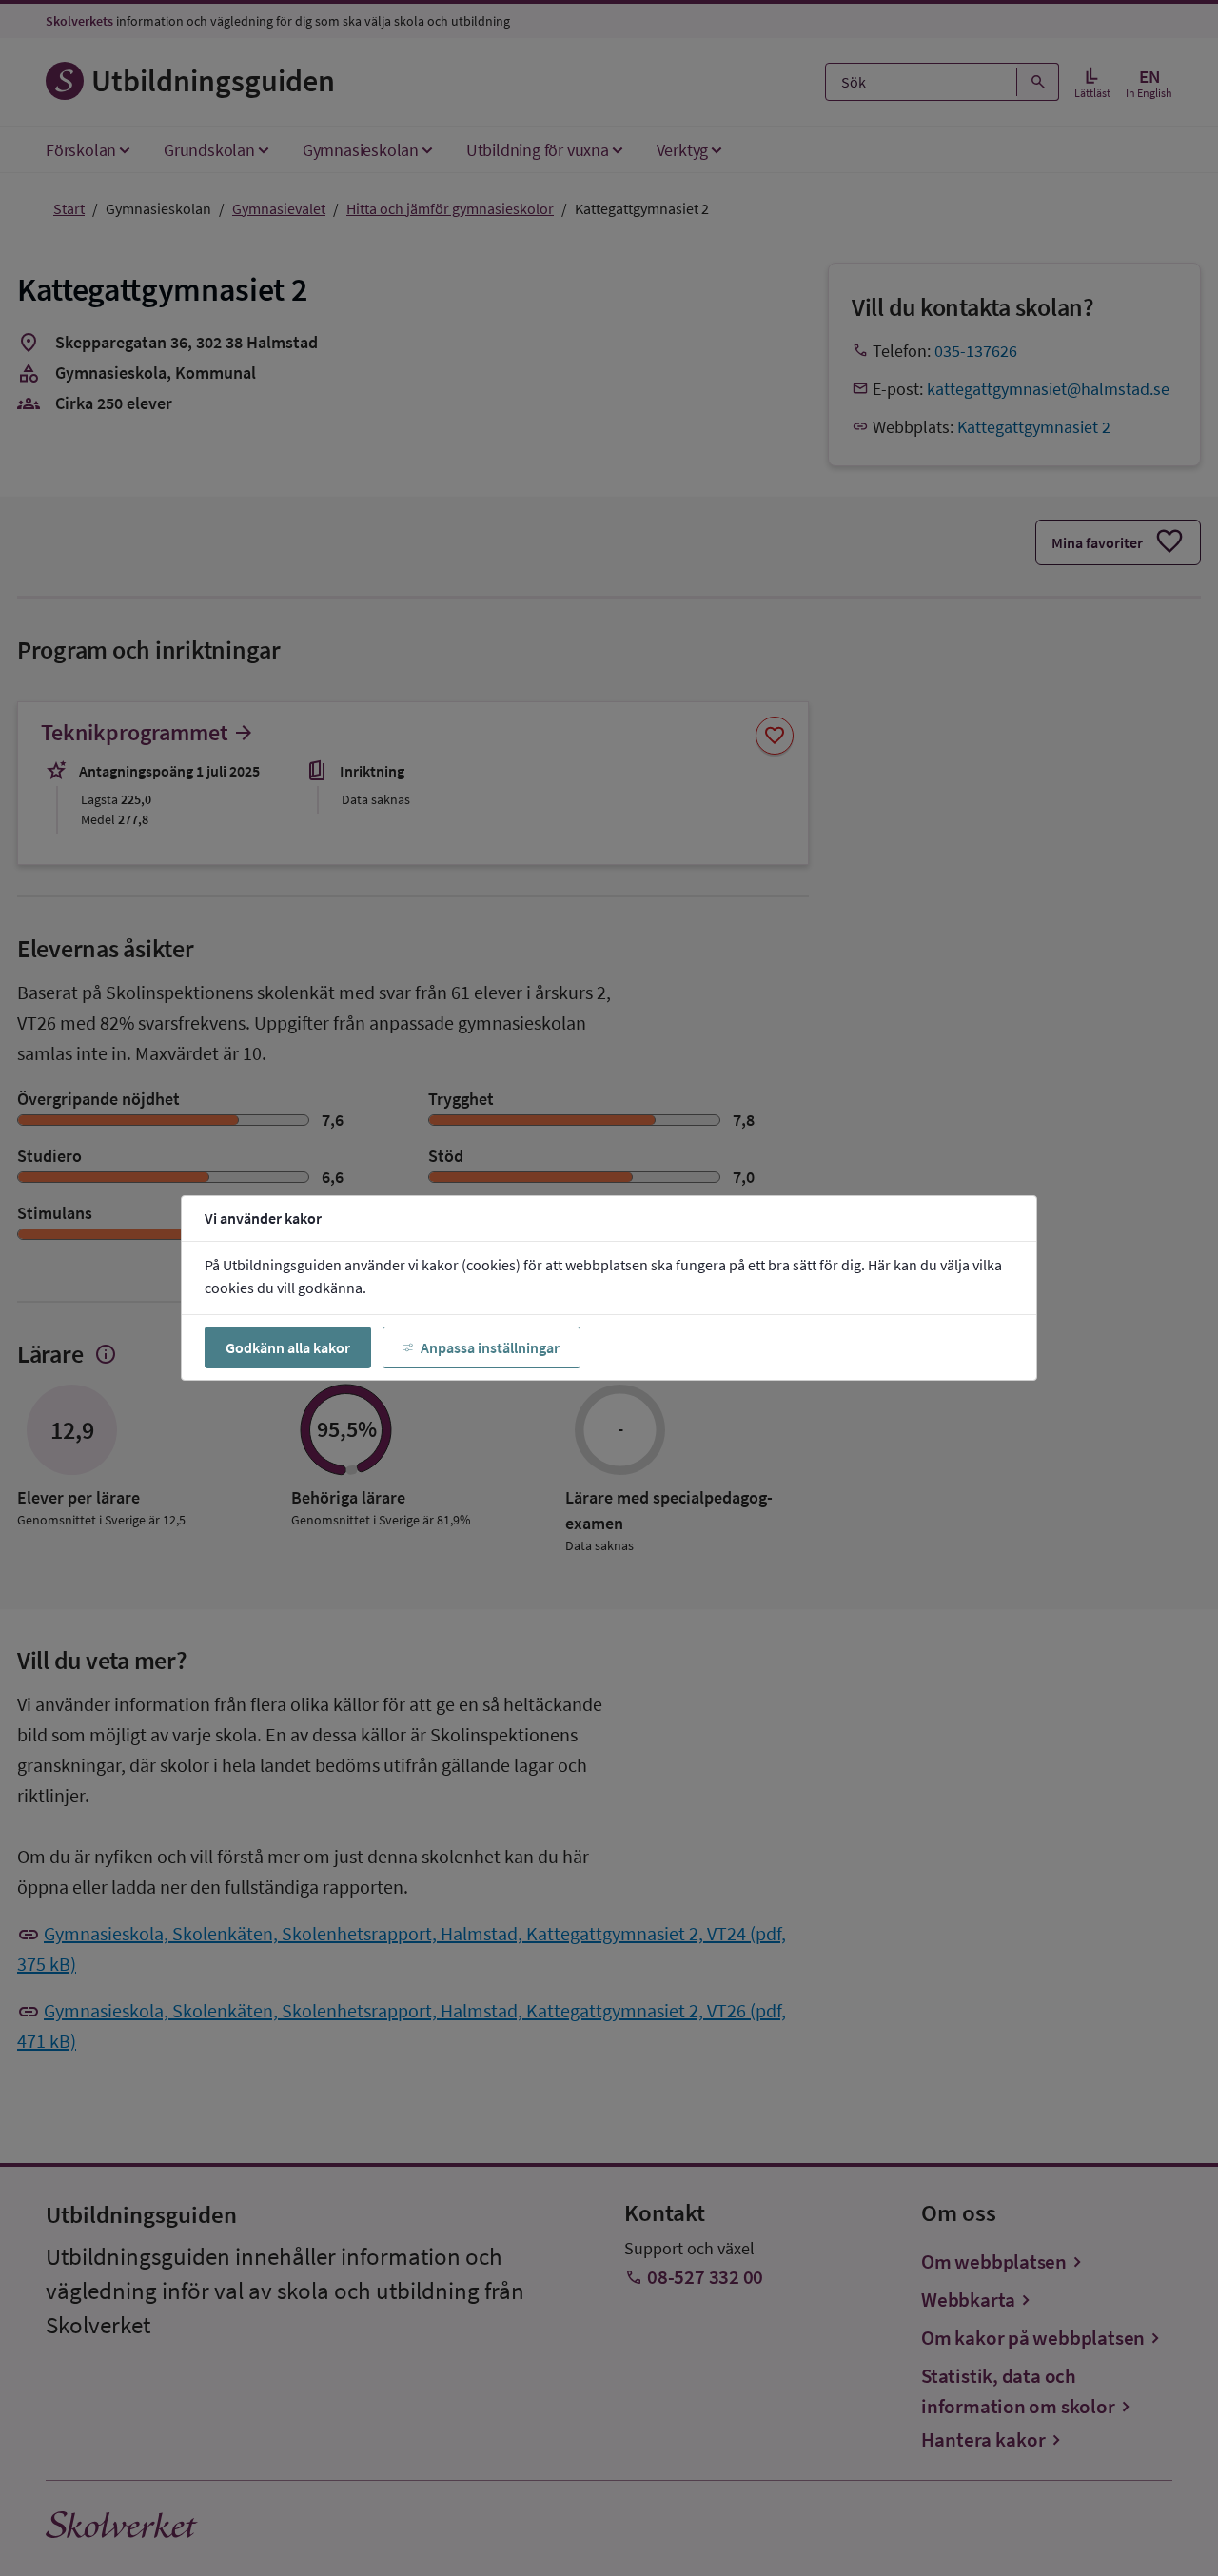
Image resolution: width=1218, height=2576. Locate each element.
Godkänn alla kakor (288, 1347)
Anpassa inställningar (490, 1347)
